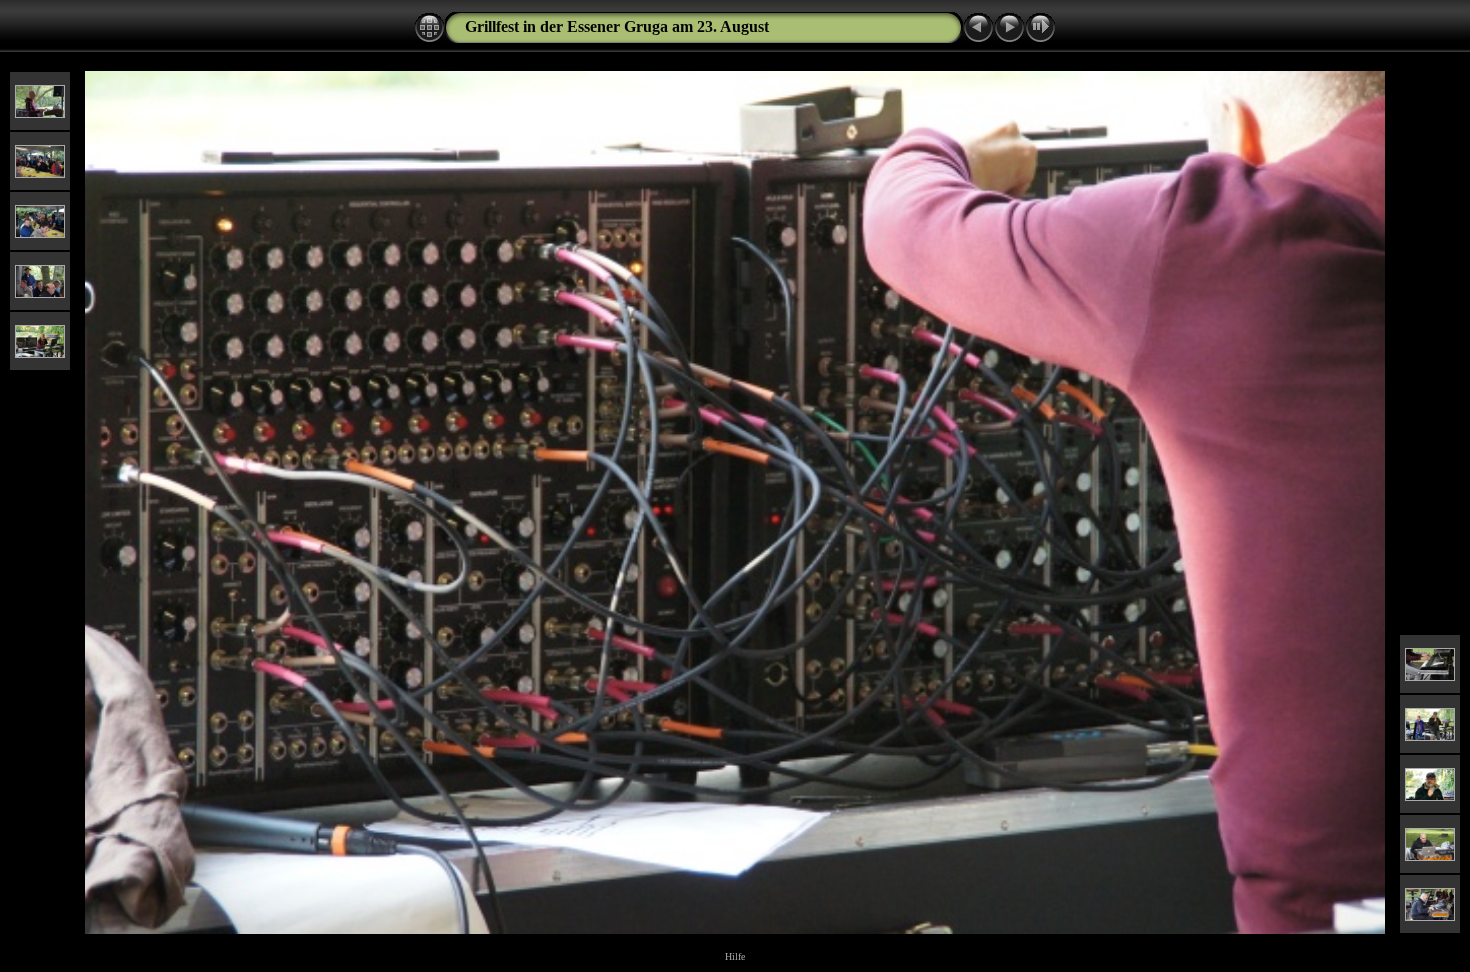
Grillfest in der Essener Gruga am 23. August (617, 26)
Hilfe (735, 956)
